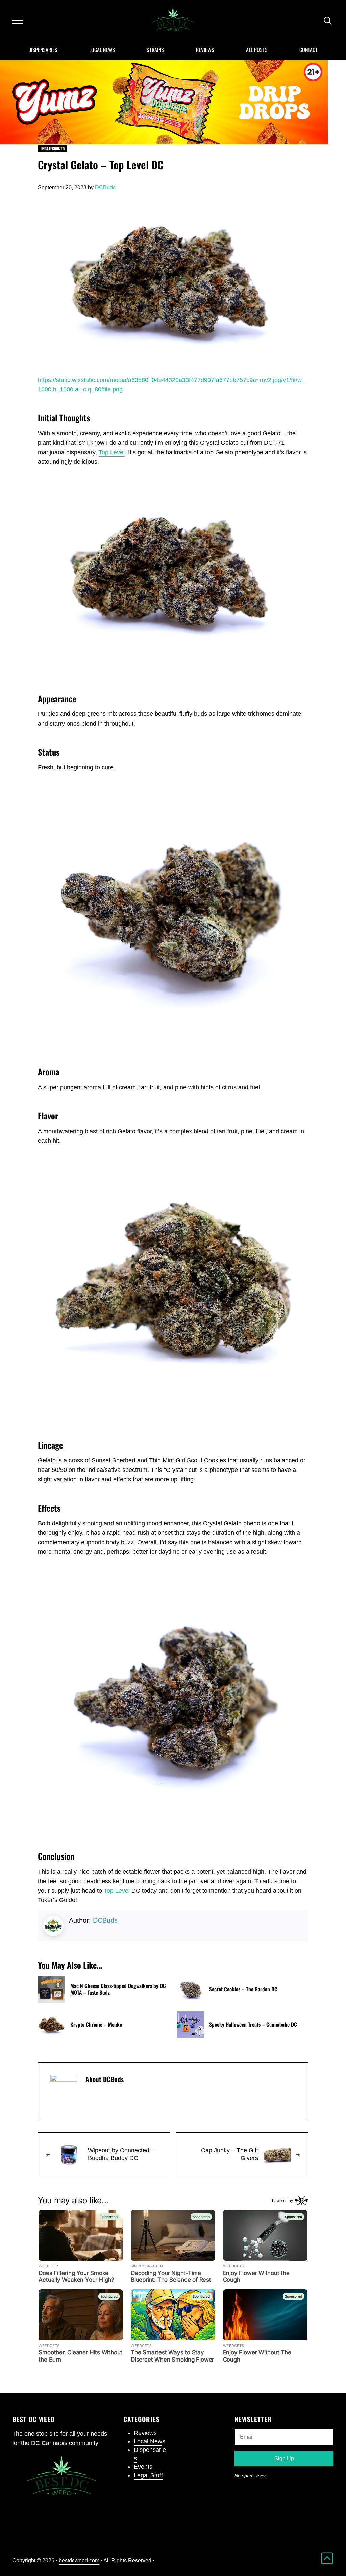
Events (143, 2467)
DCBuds (105, 1920)
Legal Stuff (148, 2475)
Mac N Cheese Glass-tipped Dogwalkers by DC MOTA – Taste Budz (118, 1989)
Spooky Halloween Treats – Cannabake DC (253, 2025)
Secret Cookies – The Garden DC (243, 1989)
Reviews (145, 2433)
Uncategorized (53, 149)
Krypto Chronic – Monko (96, 2025)
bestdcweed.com (79, 2561)
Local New (148, 2441)
